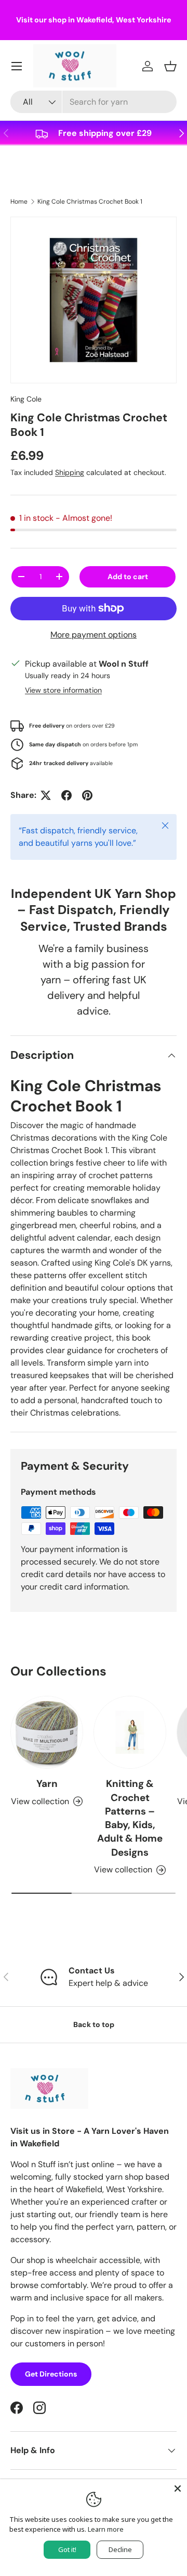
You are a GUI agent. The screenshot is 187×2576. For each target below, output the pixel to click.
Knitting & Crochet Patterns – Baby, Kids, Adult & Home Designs (130, 1818)
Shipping (70, 472)
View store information (63, 690)
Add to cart (128, 577)
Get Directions (51, 2374)
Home (19, 202)
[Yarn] (47, 1732)
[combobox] (94, 102)
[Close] (178, 2489)
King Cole (26, 399)
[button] (170, 66)
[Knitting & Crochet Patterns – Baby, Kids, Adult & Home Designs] (130, 1732)
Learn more (106, 2529)
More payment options (94, 635)
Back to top (94, 2024)
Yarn (47, 1784)
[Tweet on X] (46, 795)
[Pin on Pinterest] (87, 795)
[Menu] (17, 66)
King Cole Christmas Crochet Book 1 (90, 202)
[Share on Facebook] (66, 795)
